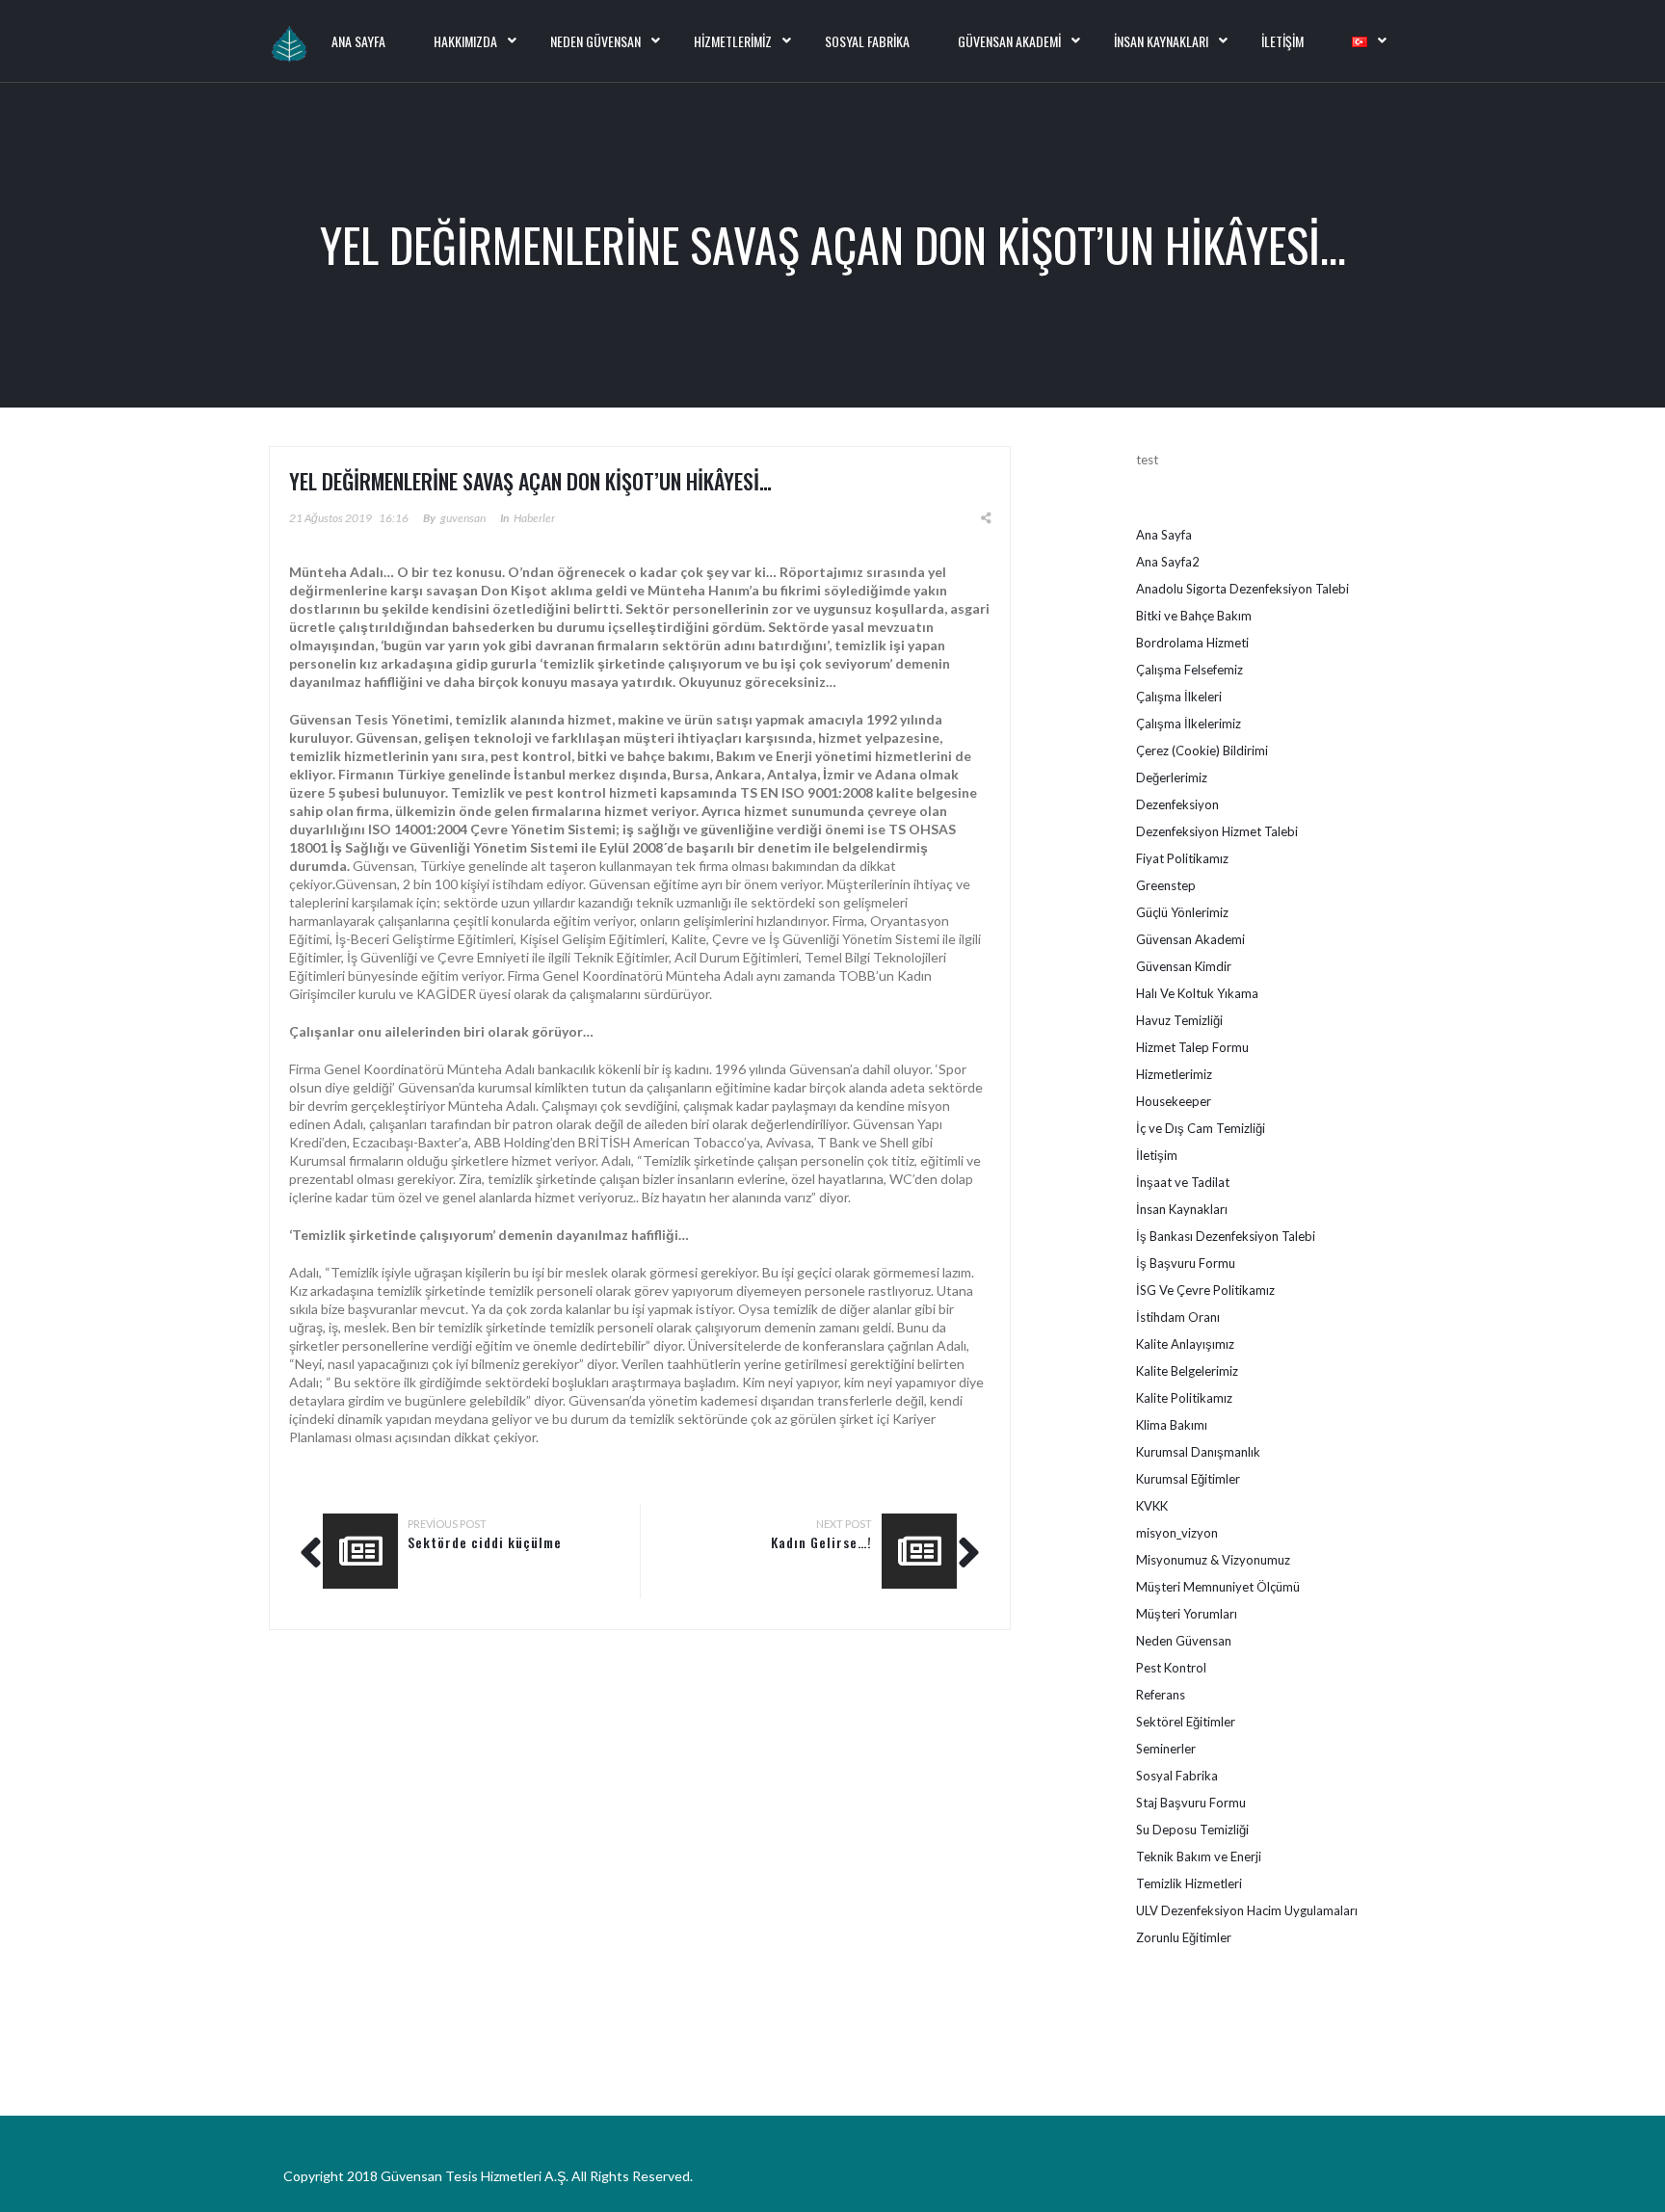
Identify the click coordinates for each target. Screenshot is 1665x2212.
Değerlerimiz (1172, 777)
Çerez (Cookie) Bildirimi (1202, 750)
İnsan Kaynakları (1161, 41)
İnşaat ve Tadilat (1183, 1182)
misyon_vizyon (1177, 1533)
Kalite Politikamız (1184, 1398)
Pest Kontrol (1171, 1668)
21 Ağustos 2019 (330, 518)
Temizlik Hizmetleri (1189, 1883)
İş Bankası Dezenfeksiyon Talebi (1226, 1236)
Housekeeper (1174, 1101)
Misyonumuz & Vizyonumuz (1213, 1560)
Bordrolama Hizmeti (1192, 643)
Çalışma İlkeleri (1179, 697)
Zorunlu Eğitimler (1184, 1937)
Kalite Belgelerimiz (1187, 1371)
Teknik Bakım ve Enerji (1199, 1856)
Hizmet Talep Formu (1192, 1047)
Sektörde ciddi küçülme (485, 1542)
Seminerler (1166, 1749)
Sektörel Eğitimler (1186, 1722)
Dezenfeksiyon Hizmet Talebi (1217, 831)
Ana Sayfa (1164, 535)
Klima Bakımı (1172, 1425)
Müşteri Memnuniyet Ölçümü (1218, 1587)
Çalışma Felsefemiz (1189, 670)
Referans (1161, 1695)
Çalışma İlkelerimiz (1189, 724)
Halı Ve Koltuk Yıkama (1197, 993)
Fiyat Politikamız (1182, 858)
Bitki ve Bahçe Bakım (1194, 616)
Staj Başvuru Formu (1191, 1803)
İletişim (1282, 41)
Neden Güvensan (595, 41)
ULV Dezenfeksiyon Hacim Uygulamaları (1247, 1910)
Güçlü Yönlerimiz (1182, 912)
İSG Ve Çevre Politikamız (1205, 1290)
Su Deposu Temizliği (1192, 1830)
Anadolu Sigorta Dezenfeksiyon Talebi (1242, 589)
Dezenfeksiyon (1177, 804)
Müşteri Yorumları (1187, 1614)
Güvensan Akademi (1009, 41)
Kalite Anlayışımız (1185, 1344)
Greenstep (1166, 885)
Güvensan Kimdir (1184, 966)
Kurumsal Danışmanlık (1198, 1452)
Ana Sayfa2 (1168, 562)
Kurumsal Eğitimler (1188, 1479)
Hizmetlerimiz (733, 41)
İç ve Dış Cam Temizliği (1201, 1128)
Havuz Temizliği (1179, 1020)
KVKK (1152, 1506)
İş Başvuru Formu (1186, 1263)
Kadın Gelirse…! (821, 1542)
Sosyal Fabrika (867, 41)
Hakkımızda (465, 41)
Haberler (534, 518)
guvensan (463, 518)
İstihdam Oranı (1178, 1317)
